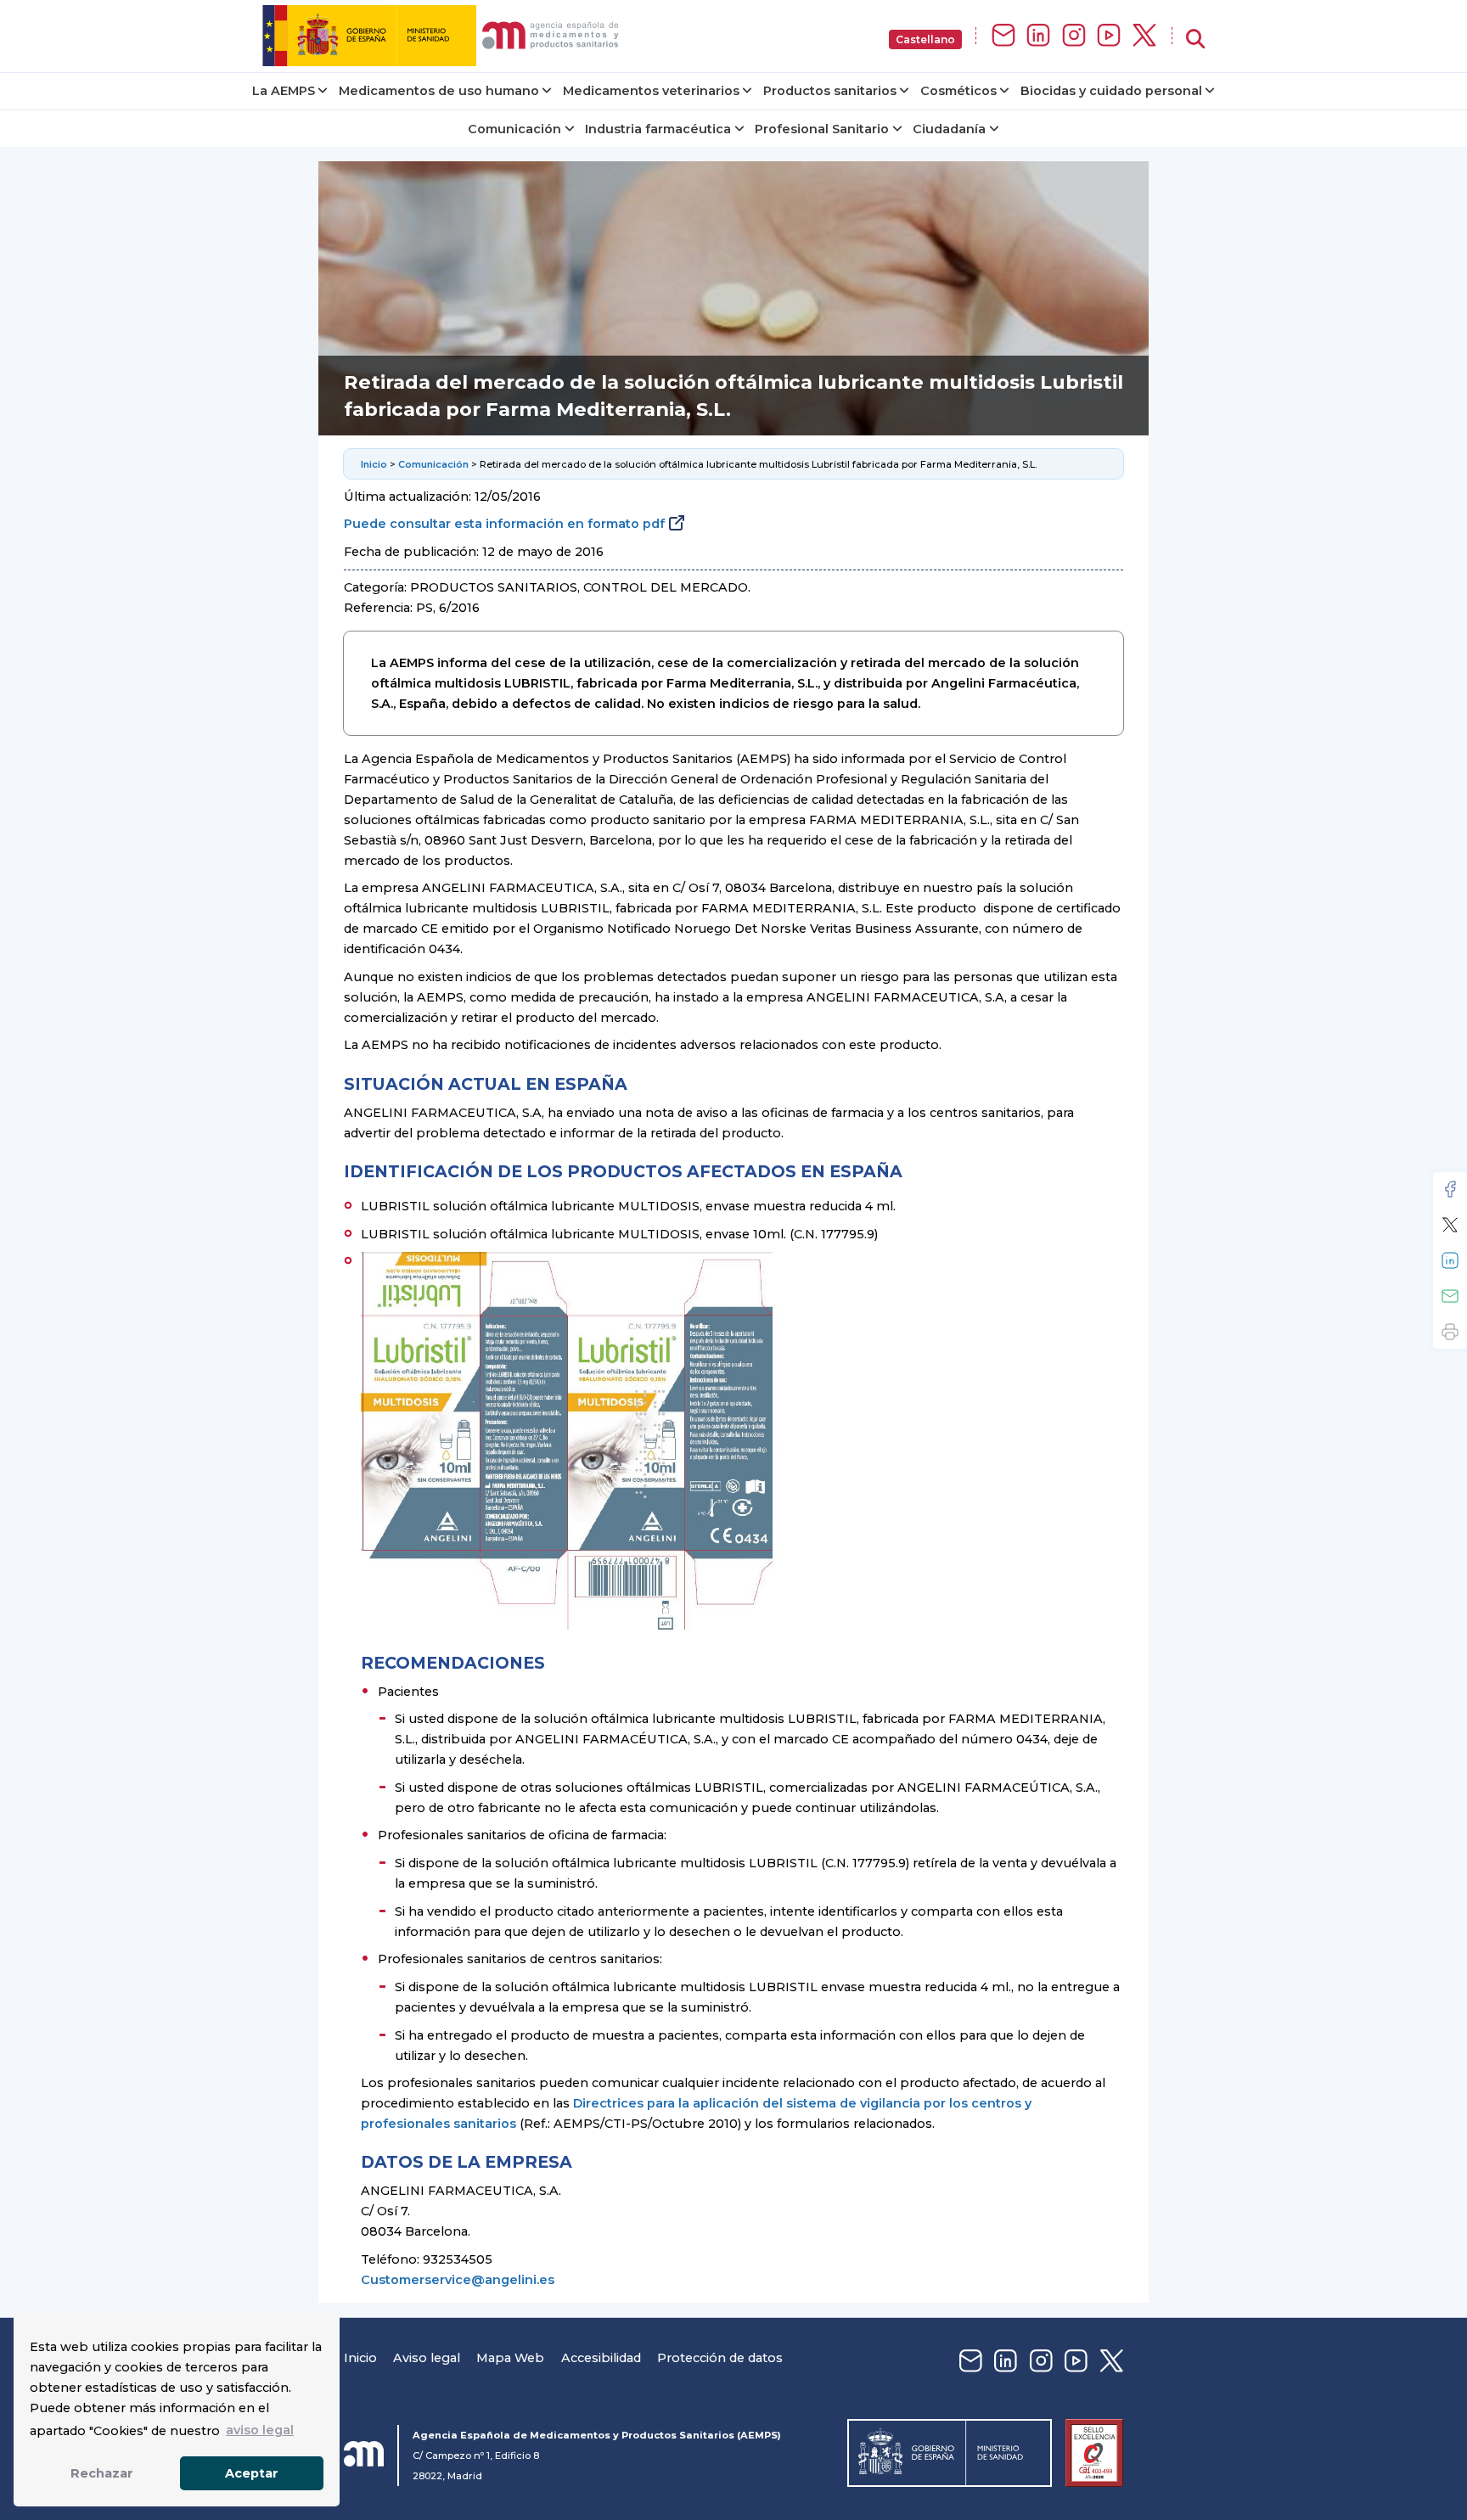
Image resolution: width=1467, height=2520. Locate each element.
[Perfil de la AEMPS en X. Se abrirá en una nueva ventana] (1144, 36)
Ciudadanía (949, 129)
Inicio (374, 464)
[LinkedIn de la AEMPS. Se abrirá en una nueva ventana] (1038, 36)
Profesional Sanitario (822, 129)
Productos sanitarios (830, 91)
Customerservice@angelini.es (458, 2280)
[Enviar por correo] (1450, 1296)
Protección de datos (720, 2358)
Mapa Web (510, 2358)
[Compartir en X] (1450, 1225)
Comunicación (514, 129)
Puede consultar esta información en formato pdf (504, 524)
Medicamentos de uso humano (439, 91)
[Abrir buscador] (1195, 39)
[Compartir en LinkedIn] (1450, 1260)
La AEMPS (284, 91)
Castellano (925, 39)
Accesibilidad (601, 2358)
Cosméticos (958, 91)
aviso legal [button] (260, 2430)
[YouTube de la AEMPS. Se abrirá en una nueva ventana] (1109, 36)
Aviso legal (427, 2358)
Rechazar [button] (102, 2473)
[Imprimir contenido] (1450, 1332)
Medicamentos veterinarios (651, 91)
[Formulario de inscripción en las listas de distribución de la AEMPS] (1003, 36)
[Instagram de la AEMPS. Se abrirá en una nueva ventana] (1074, 36)
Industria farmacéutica (658, 129)
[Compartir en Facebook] (1450, 1189)
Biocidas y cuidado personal (1111, 91)
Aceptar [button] (252, 2473)
